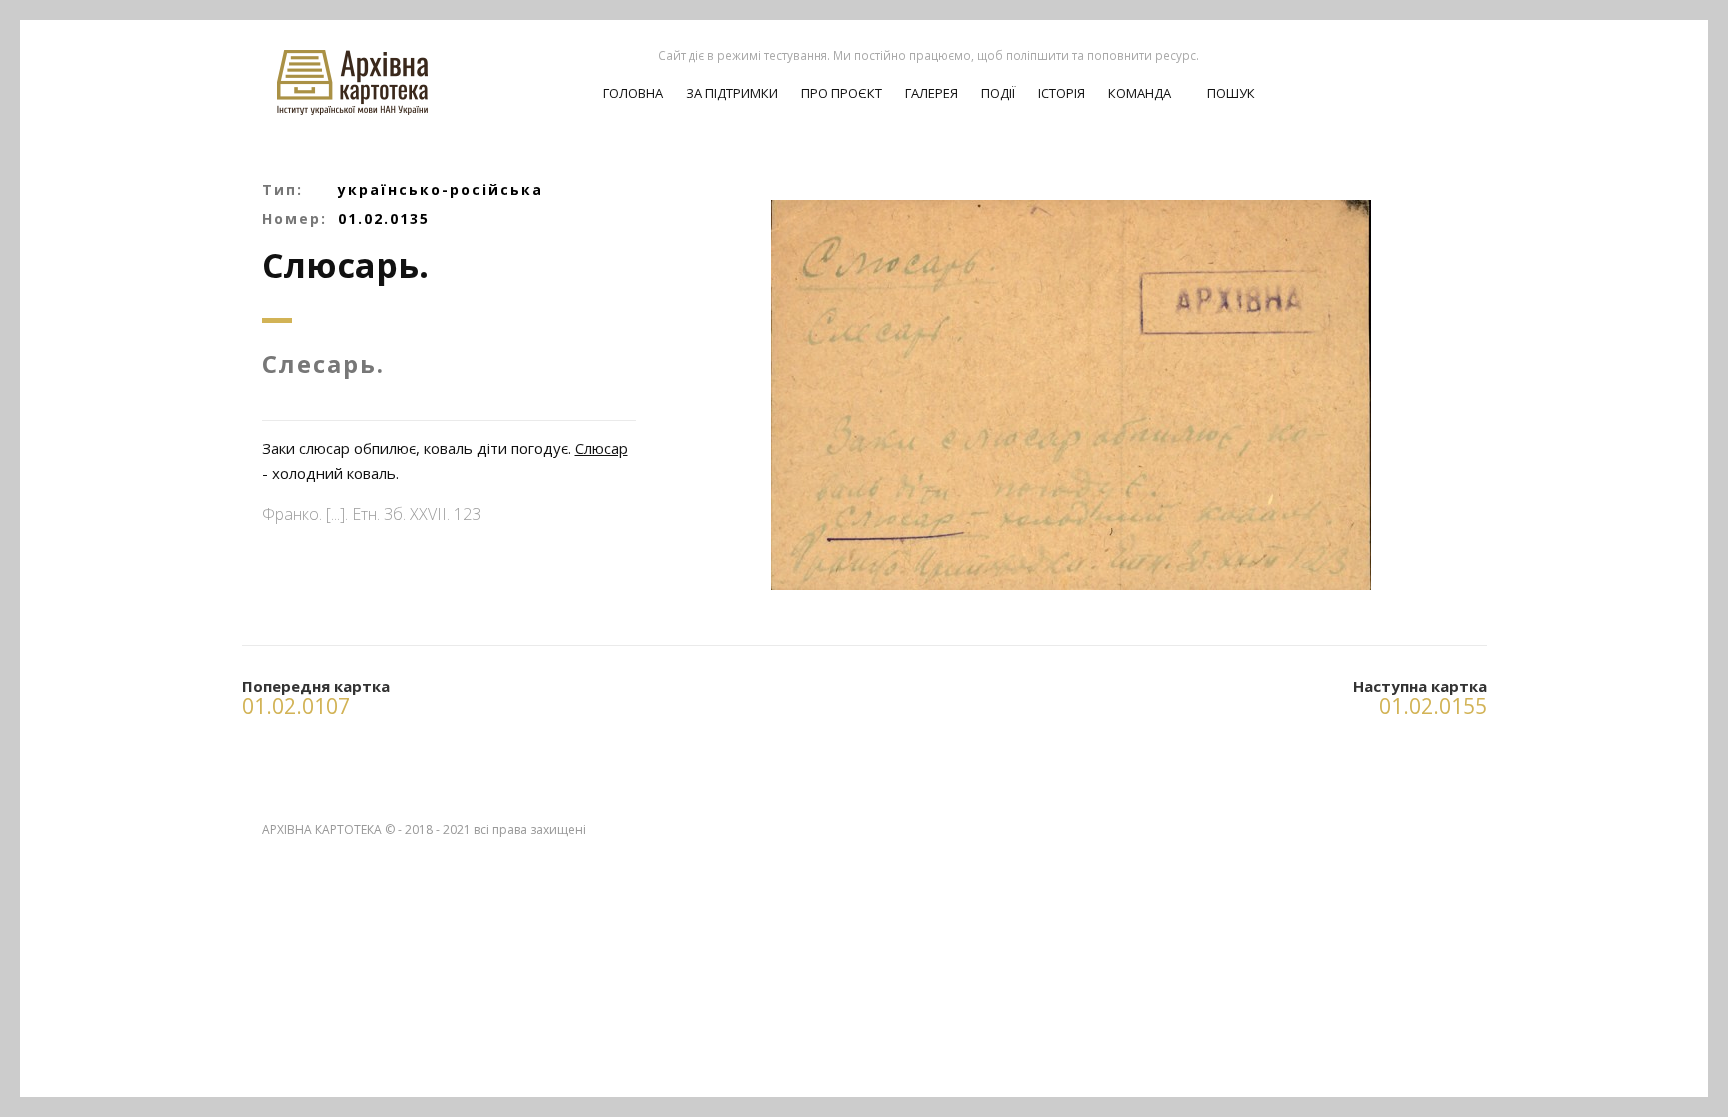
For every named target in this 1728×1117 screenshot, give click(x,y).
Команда (1139, 93)
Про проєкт (841, 93)
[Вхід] (1416, 71)
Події (998, 93)
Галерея (931, 93)
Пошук (1229, 93)
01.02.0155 (1433, 706)
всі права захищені (530, 829)
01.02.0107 (296, 706)
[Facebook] (1451, 71)
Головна (633, 93)
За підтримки (732, 93)
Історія (1061, 93)
